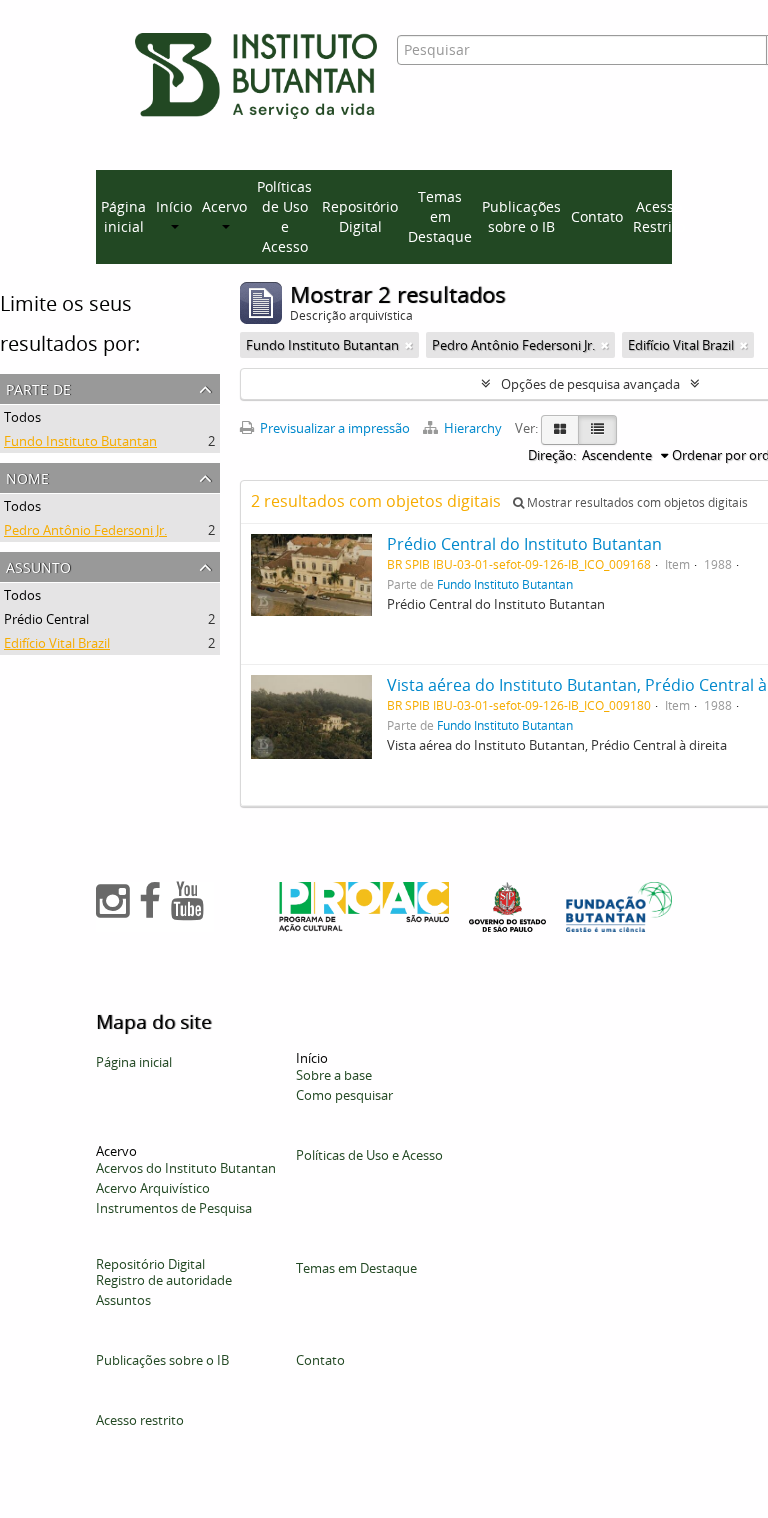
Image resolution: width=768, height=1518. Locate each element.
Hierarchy (473, 428)
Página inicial (123, 216)
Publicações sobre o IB (521, 216)
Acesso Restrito (659, 216)
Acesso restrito (140, 1420)
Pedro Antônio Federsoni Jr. (85, 530)
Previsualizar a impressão (333, 428)
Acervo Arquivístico (153, 1188)
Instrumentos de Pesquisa (174, 1208)
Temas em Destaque (440, 216)
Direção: (552, 455)
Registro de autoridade (164, 1280)
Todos (22, 417)
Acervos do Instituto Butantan (186, 1168)
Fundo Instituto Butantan (80, 441)
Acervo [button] (224, 206)
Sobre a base (334, 1075)
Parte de (38, 387)
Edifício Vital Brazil (57, 643)
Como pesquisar (344, 1095)
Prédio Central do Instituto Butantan (524, 544)
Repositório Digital (360, 216)
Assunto (38, 565)
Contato (597, 216)
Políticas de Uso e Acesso (284, 216)
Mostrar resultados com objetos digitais (636, 502)
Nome (27, 476)
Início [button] (174, 206)
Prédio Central (46, 619)
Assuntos (123, 1300)
